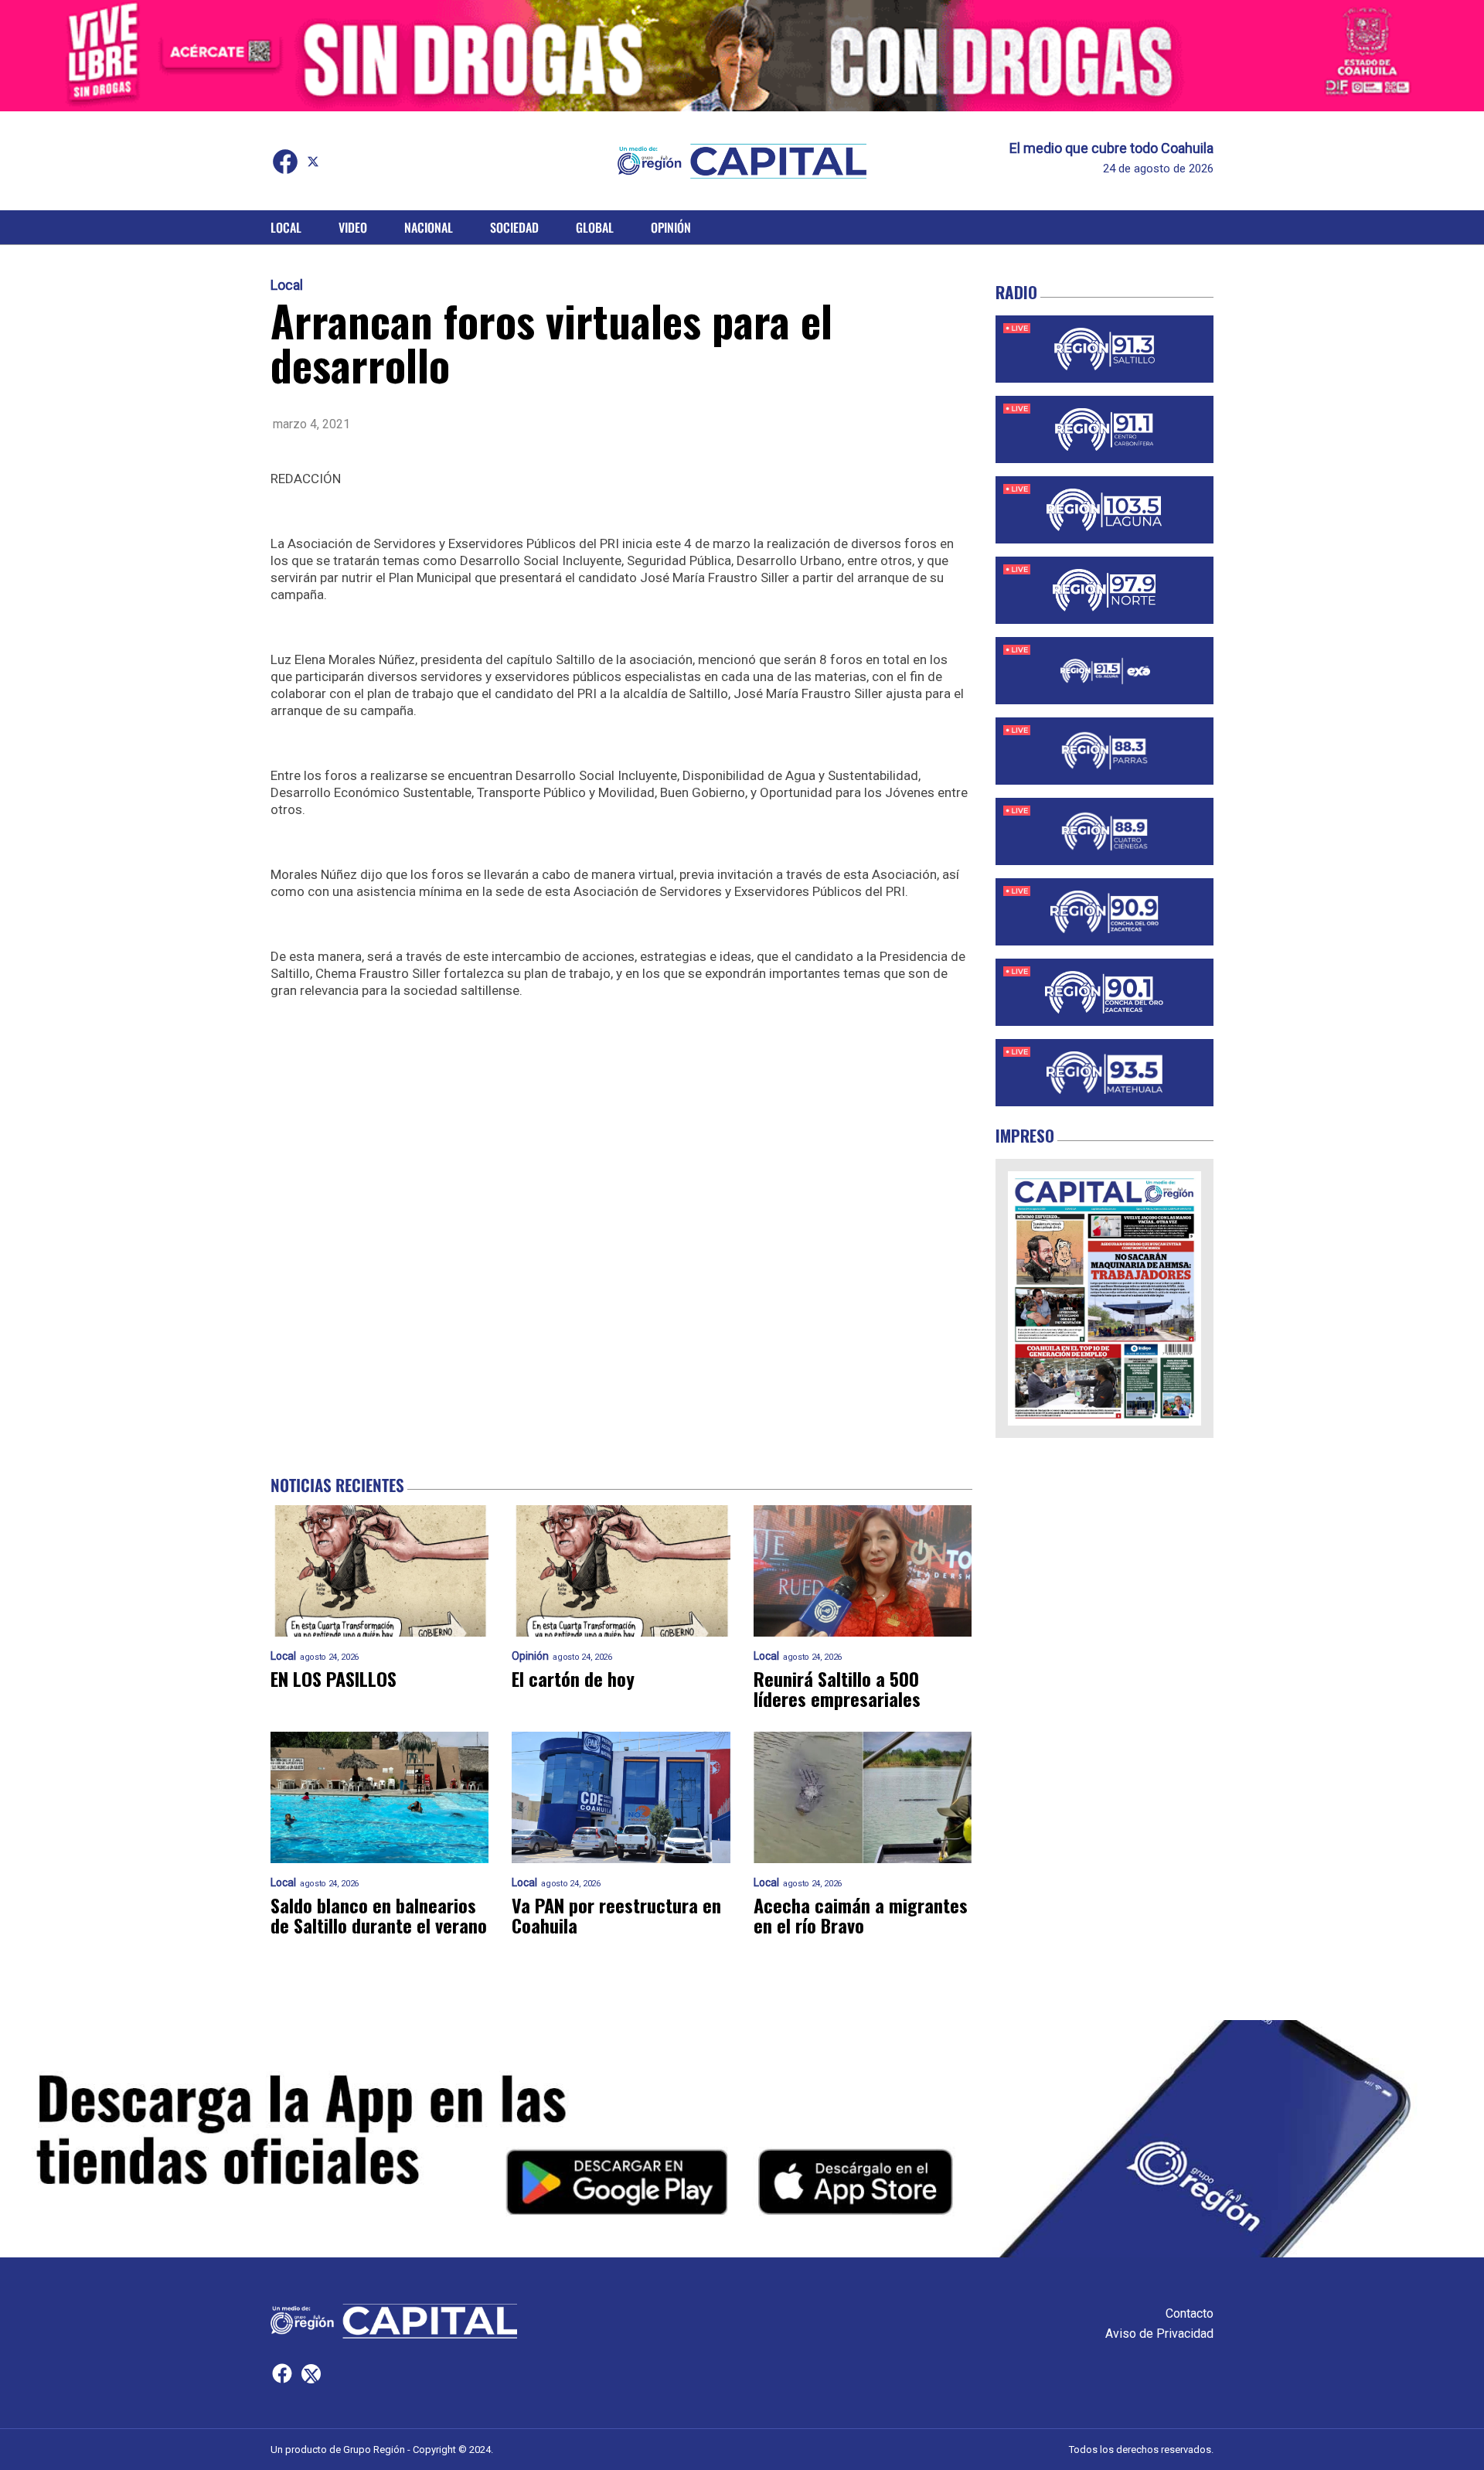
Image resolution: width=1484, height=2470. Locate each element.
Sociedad (514, 227)
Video (353, 227)
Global (595, 227)
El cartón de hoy (573, 1678)
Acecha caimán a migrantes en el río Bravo (861, 1915)
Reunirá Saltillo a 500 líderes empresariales (837, 1688)
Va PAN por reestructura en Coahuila (616, 1915)
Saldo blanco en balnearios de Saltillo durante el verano (379, 1915)
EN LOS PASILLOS (334, 1678)
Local (286, 227)
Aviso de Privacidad (1159, 2334)
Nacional (429, 227)
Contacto (1190, 2313)
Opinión (671, 227)
